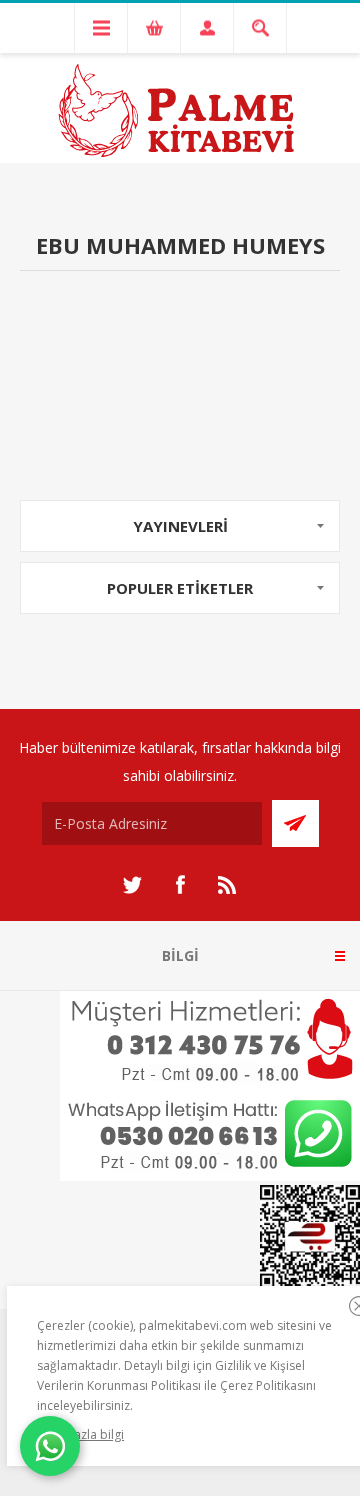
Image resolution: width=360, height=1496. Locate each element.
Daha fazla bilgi (80, 1434)
